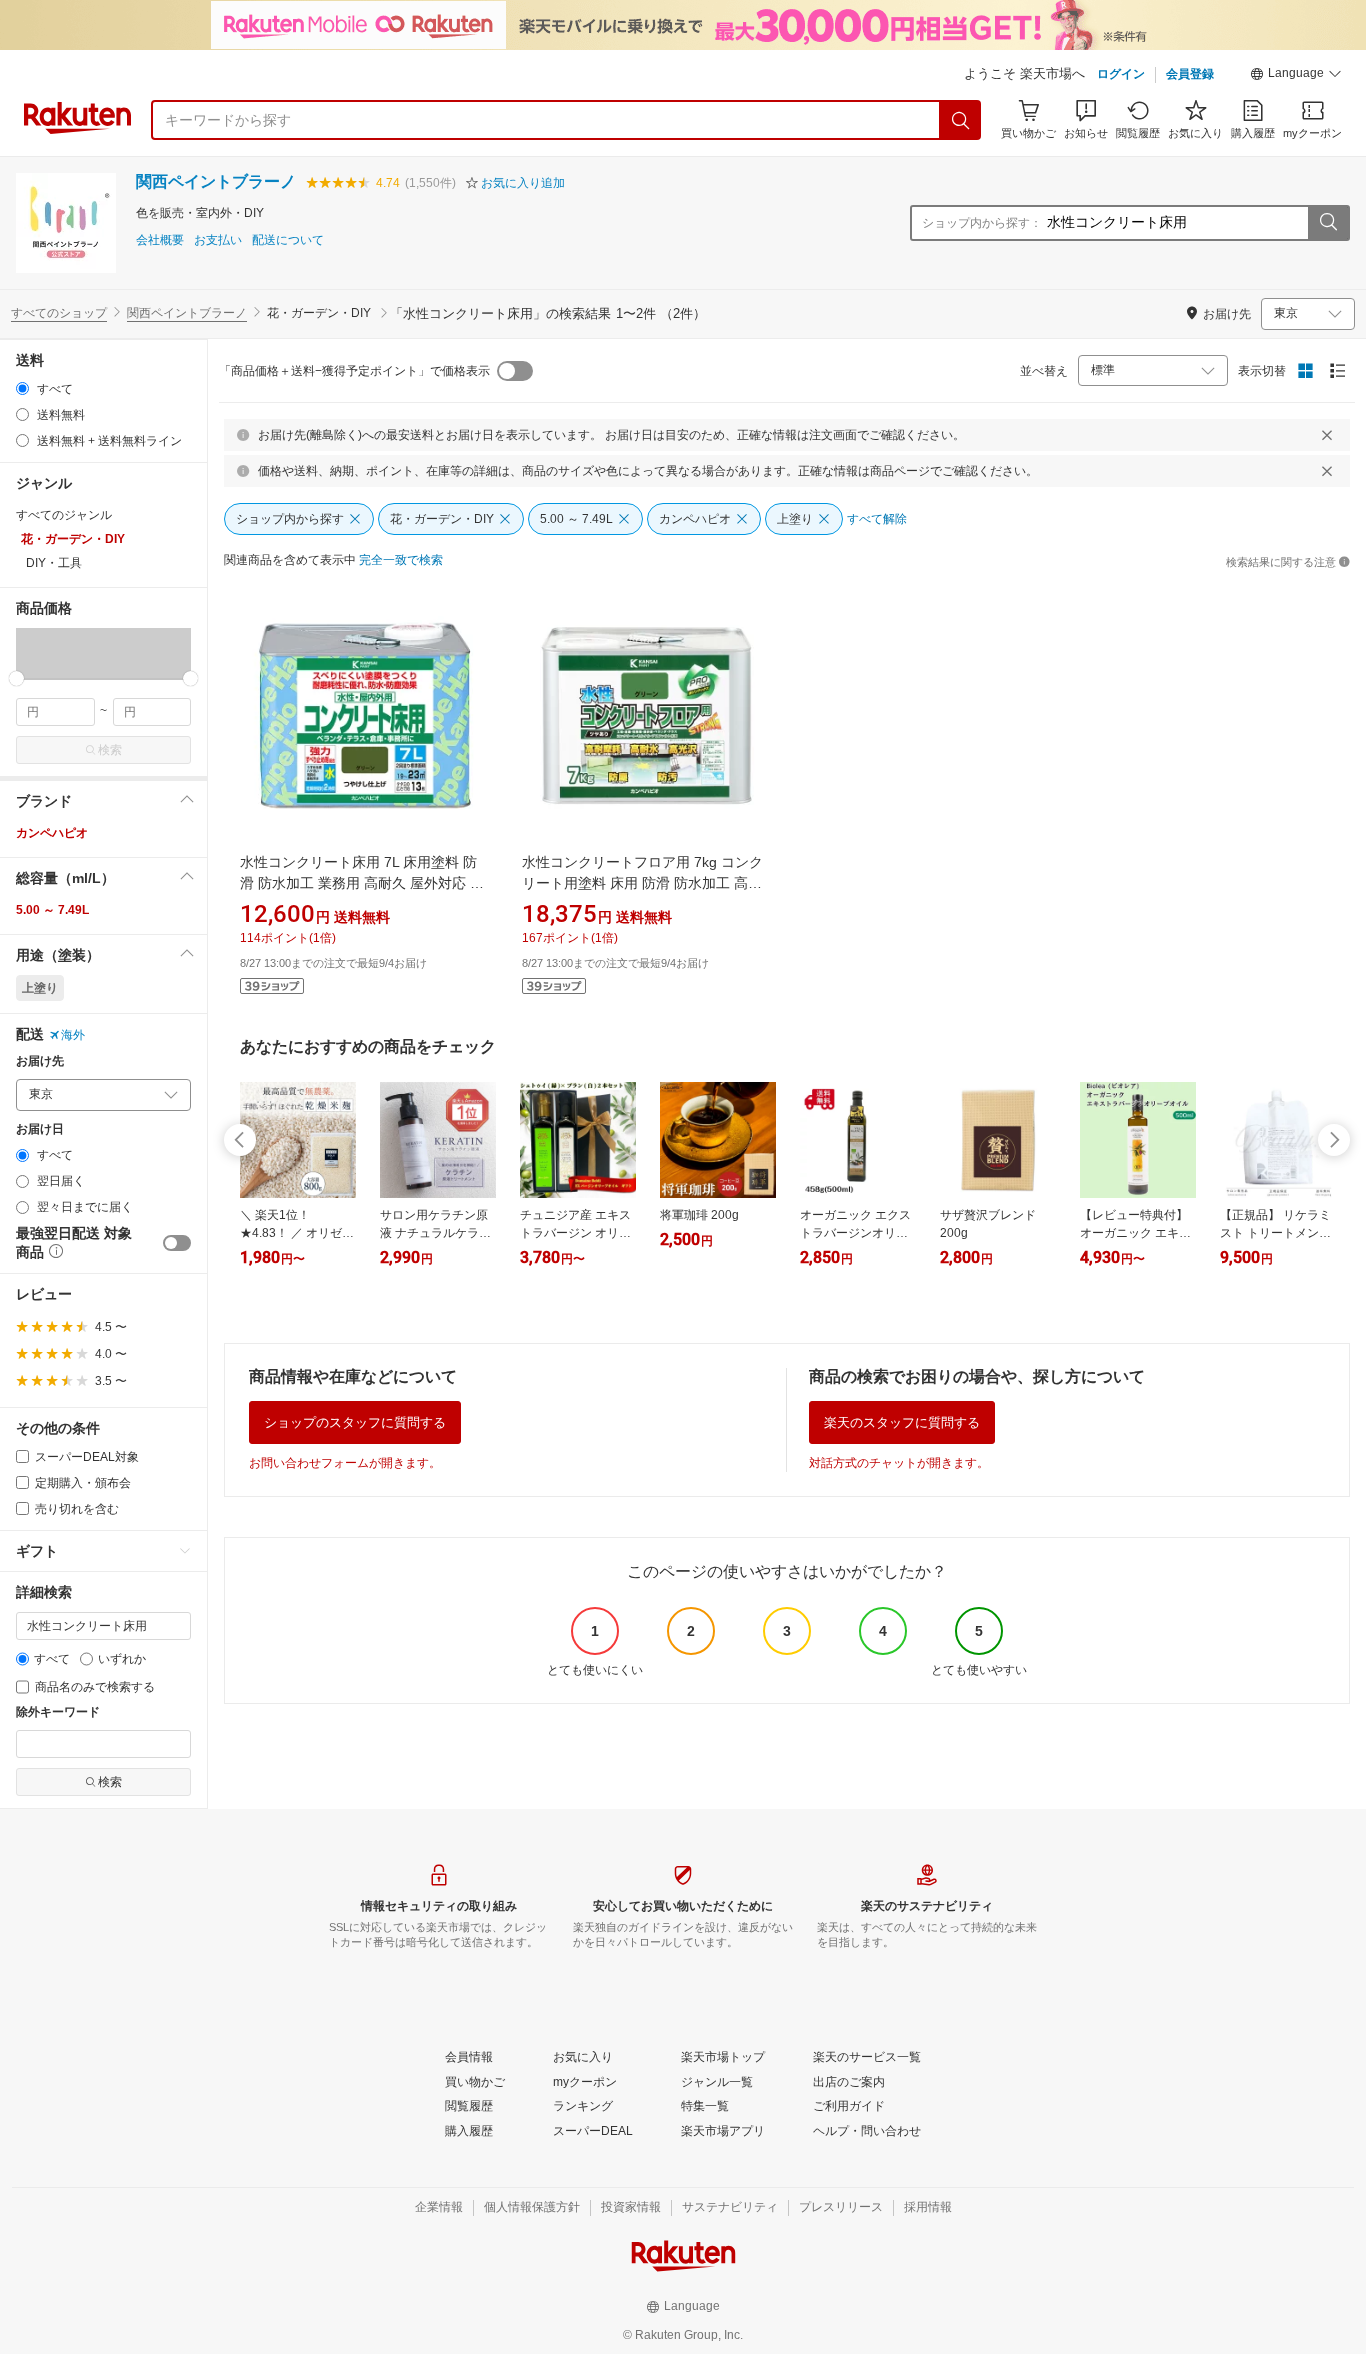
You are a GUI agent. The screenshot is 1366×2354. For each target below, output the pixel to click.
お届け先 (40, 1061)
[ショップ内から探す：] (1328, 223)
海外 (73, 1035)
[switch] (177, 1243)
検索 (110, 750)
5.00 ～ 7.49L (52, 910)
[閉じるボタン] (1327, 435)
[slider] (16, 678)
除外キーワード (58, 1712)
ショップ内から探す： (982, 223)
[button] (1296, 76)
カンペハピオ (52, 833)
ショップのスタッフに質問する (355, 1422)
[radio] (22, 388)
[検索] (961, 120)
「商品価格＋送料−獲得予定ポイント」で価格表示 (354, 371)
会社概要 (160, 240)
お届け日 (40, 1129)
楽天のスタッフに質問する (902, 1422)
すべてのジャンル (64, 515)
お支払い (218, 240)
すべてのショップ (59, 313)
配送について (288, 240)
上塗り (40, 988)
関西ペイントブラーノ (216, 181)
